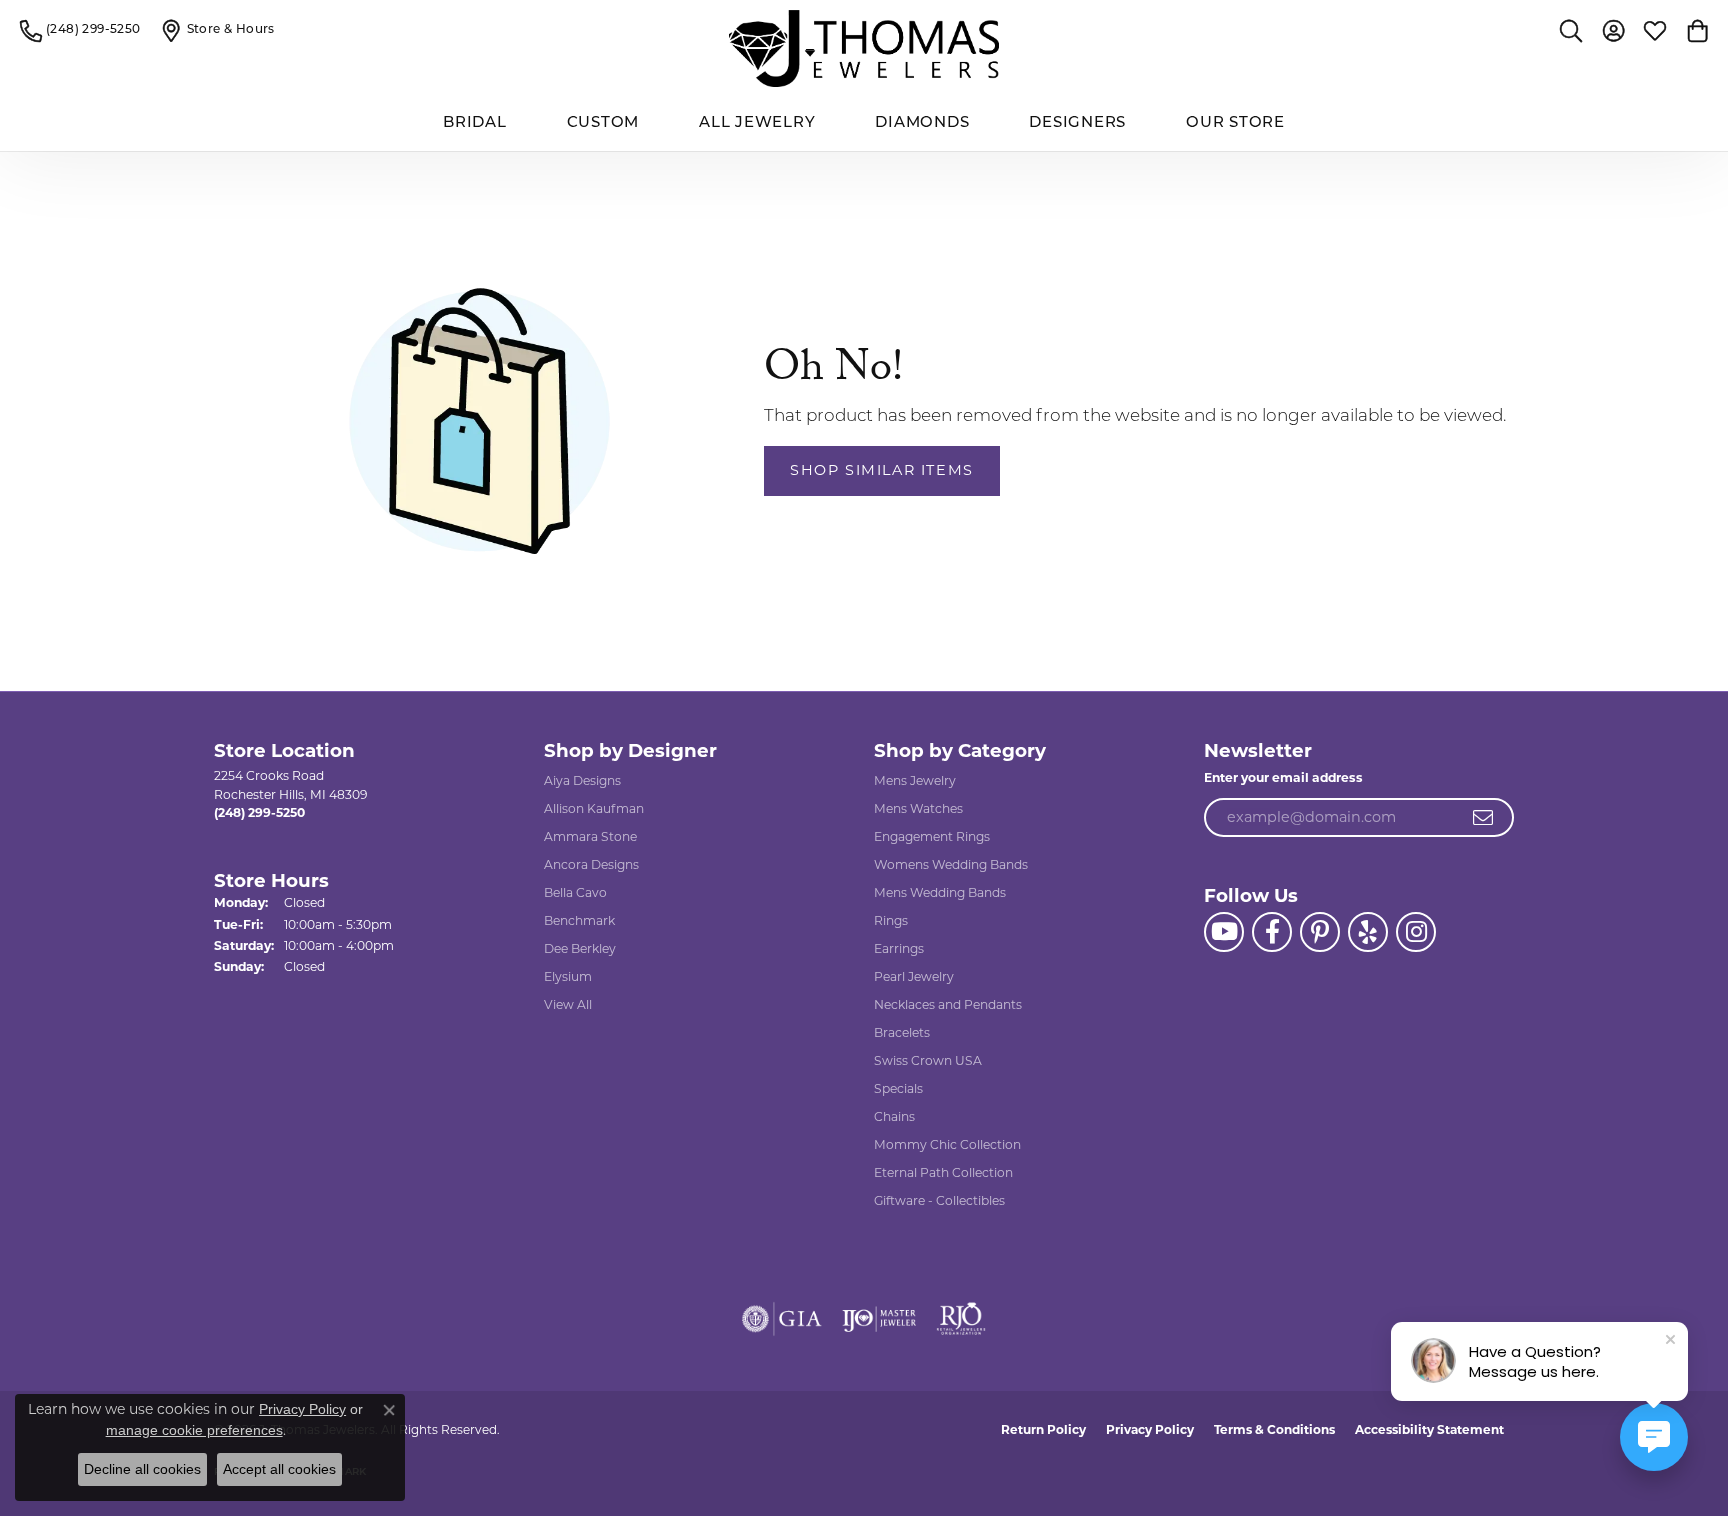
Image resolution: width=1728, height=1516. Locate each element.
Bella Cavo (575, 892)
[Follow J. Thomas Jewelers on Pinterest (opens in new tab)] (1320, 932)
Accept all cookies (279, 1469)
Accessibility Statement (1429, 1429)
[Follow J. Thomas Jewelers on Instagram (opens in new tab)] (1416, 932)
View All (568, 1004)
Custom (603, 123)
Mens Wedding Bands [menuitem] (940, 892)
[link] (80, 30)
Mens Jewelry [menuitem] (915, 780)
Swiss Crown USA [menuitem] (928, 1060)
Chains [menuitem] (894, 1116)
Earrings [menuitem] (899, 948)
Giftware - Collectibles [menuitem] (939, 1200)
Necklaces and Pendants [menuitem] (948, 1004)
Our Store (1235, 123)
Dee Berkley (580, 948)
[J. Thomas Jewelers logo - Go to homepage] (864, 48)
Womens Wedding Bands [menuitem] (951, 864)
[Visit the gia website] (782, 1319)
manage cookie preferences (194, 1430)
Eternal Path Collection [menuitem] (943, 1172)
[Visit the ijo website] (879, 1319)
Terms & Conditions (1274, 1429)
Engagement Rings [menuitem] (932, 836)
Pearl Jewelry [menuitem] (914, 976)
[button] (1571, 30)
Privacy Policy (1150, 1429)
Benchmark (579, 920)
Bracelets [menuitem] (902, 1032)
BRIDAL (475, 123)
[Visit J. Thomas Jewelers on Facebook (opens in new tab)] (1272, 932)
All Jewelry (757, 123)
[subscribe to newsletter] (1484, 818)
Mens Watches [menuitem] (918, 808)
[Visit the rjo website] (961, 1319)
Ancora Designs (591, 864)
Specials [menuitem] (898, 1088)
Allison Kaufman (594, 808)
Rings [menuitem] (891, 920)
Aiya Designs (582, 780)
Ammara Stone (590, 836)
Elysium (568, 976)
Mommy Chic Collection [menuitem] (947, 1144)
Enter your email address (1283, 777)
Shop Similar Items (882, 470)
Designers (1077, 123)
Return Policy (1043, 1429)
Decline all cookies (142, 1469)
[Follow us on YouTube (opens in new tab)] (1224, 932)
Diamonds (922, 123)
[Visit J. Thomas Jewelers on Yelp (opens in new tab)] (1368, 932)
